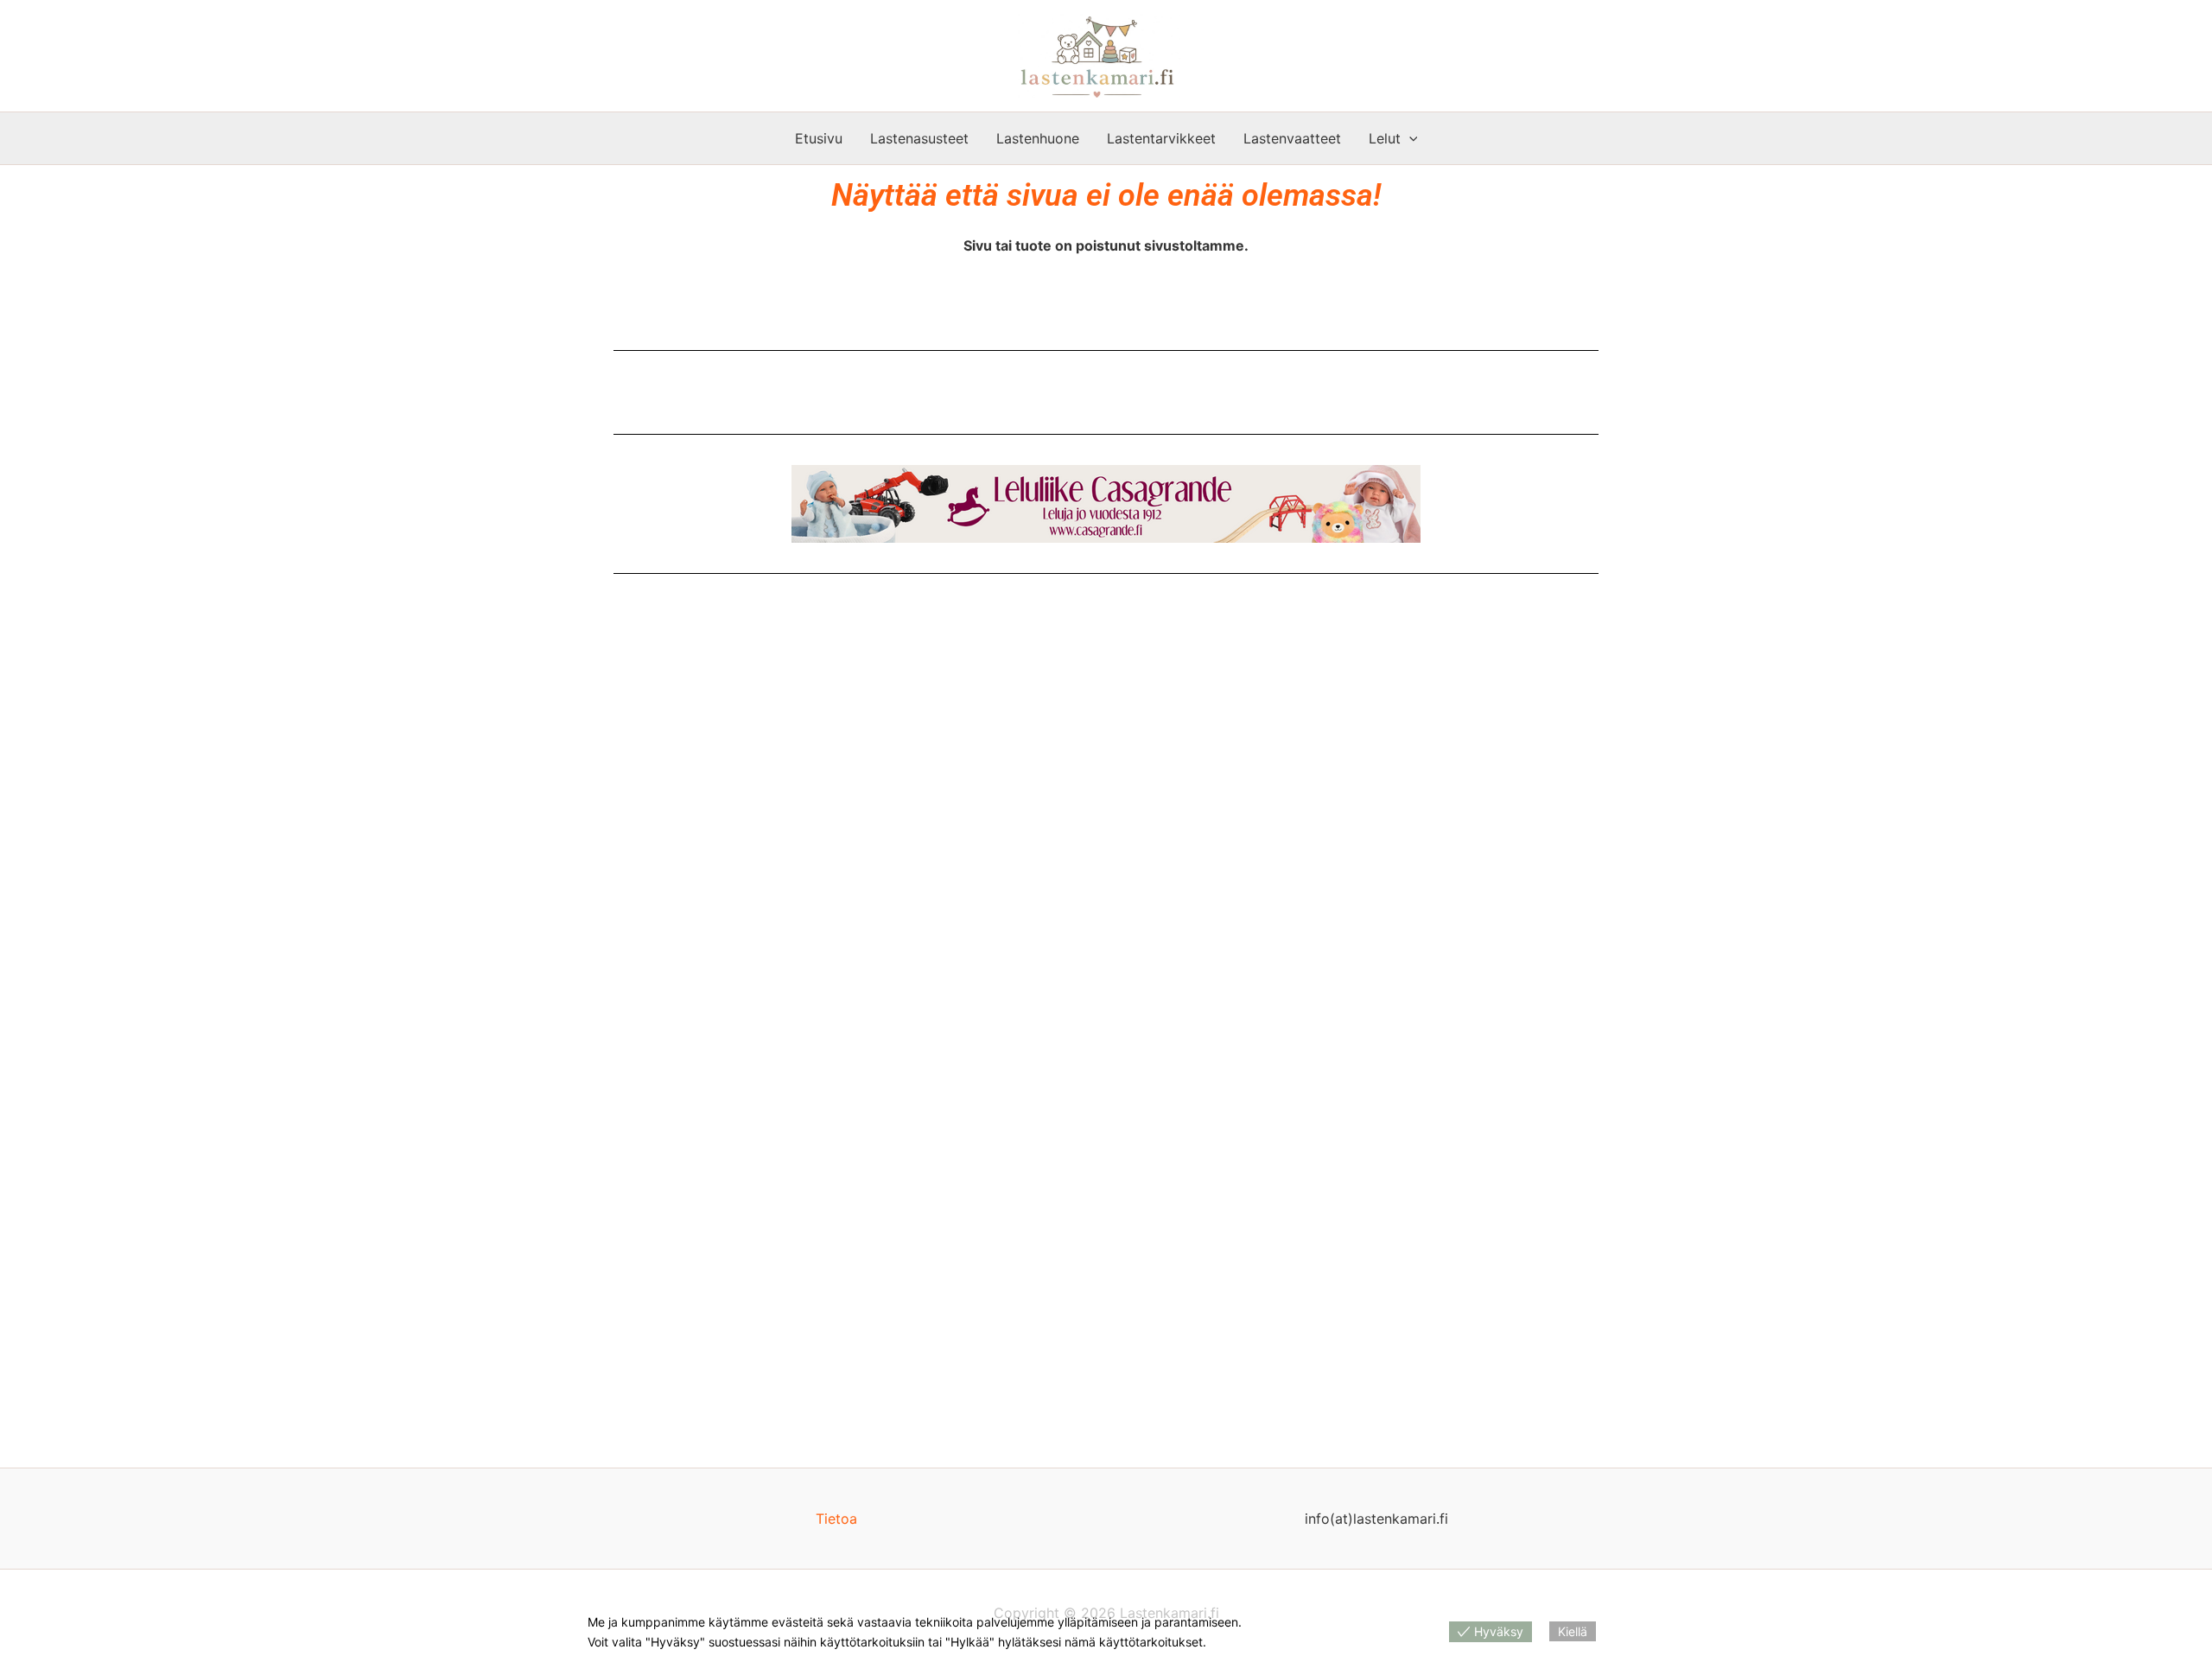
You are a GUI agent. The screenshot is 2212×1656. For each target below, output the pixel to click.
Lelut (1385, 138)
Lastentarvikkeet (1161, 138)
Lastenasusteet (919, 138)
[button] (1409, 138)
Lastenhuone (1038, 138)
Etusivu (819, 138)
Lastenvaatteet (1292, 138)
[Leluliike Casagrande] (1106, 504)
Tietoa (836, 1519)
